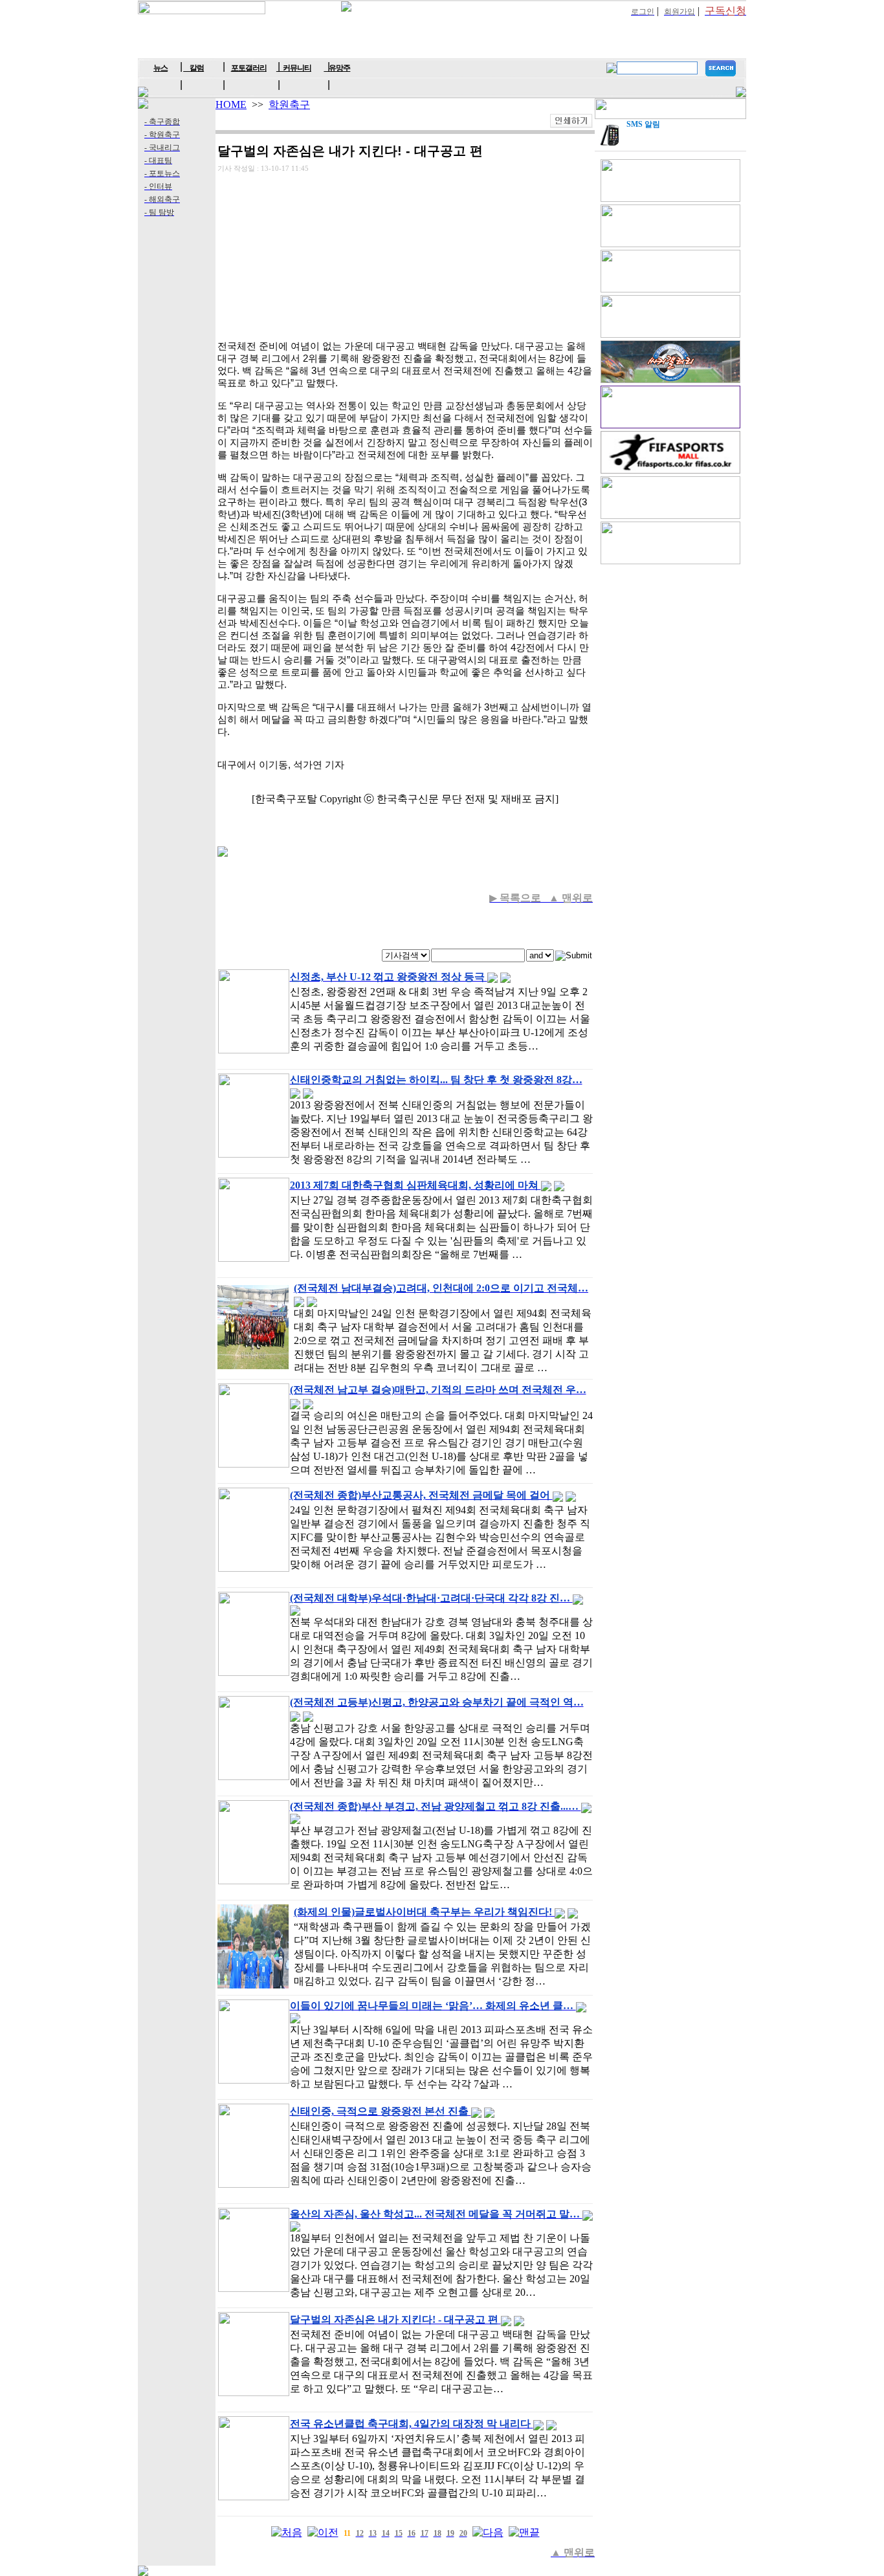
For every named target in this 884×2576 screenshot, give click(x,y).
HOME (231, 105)
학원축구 (289, 105)
